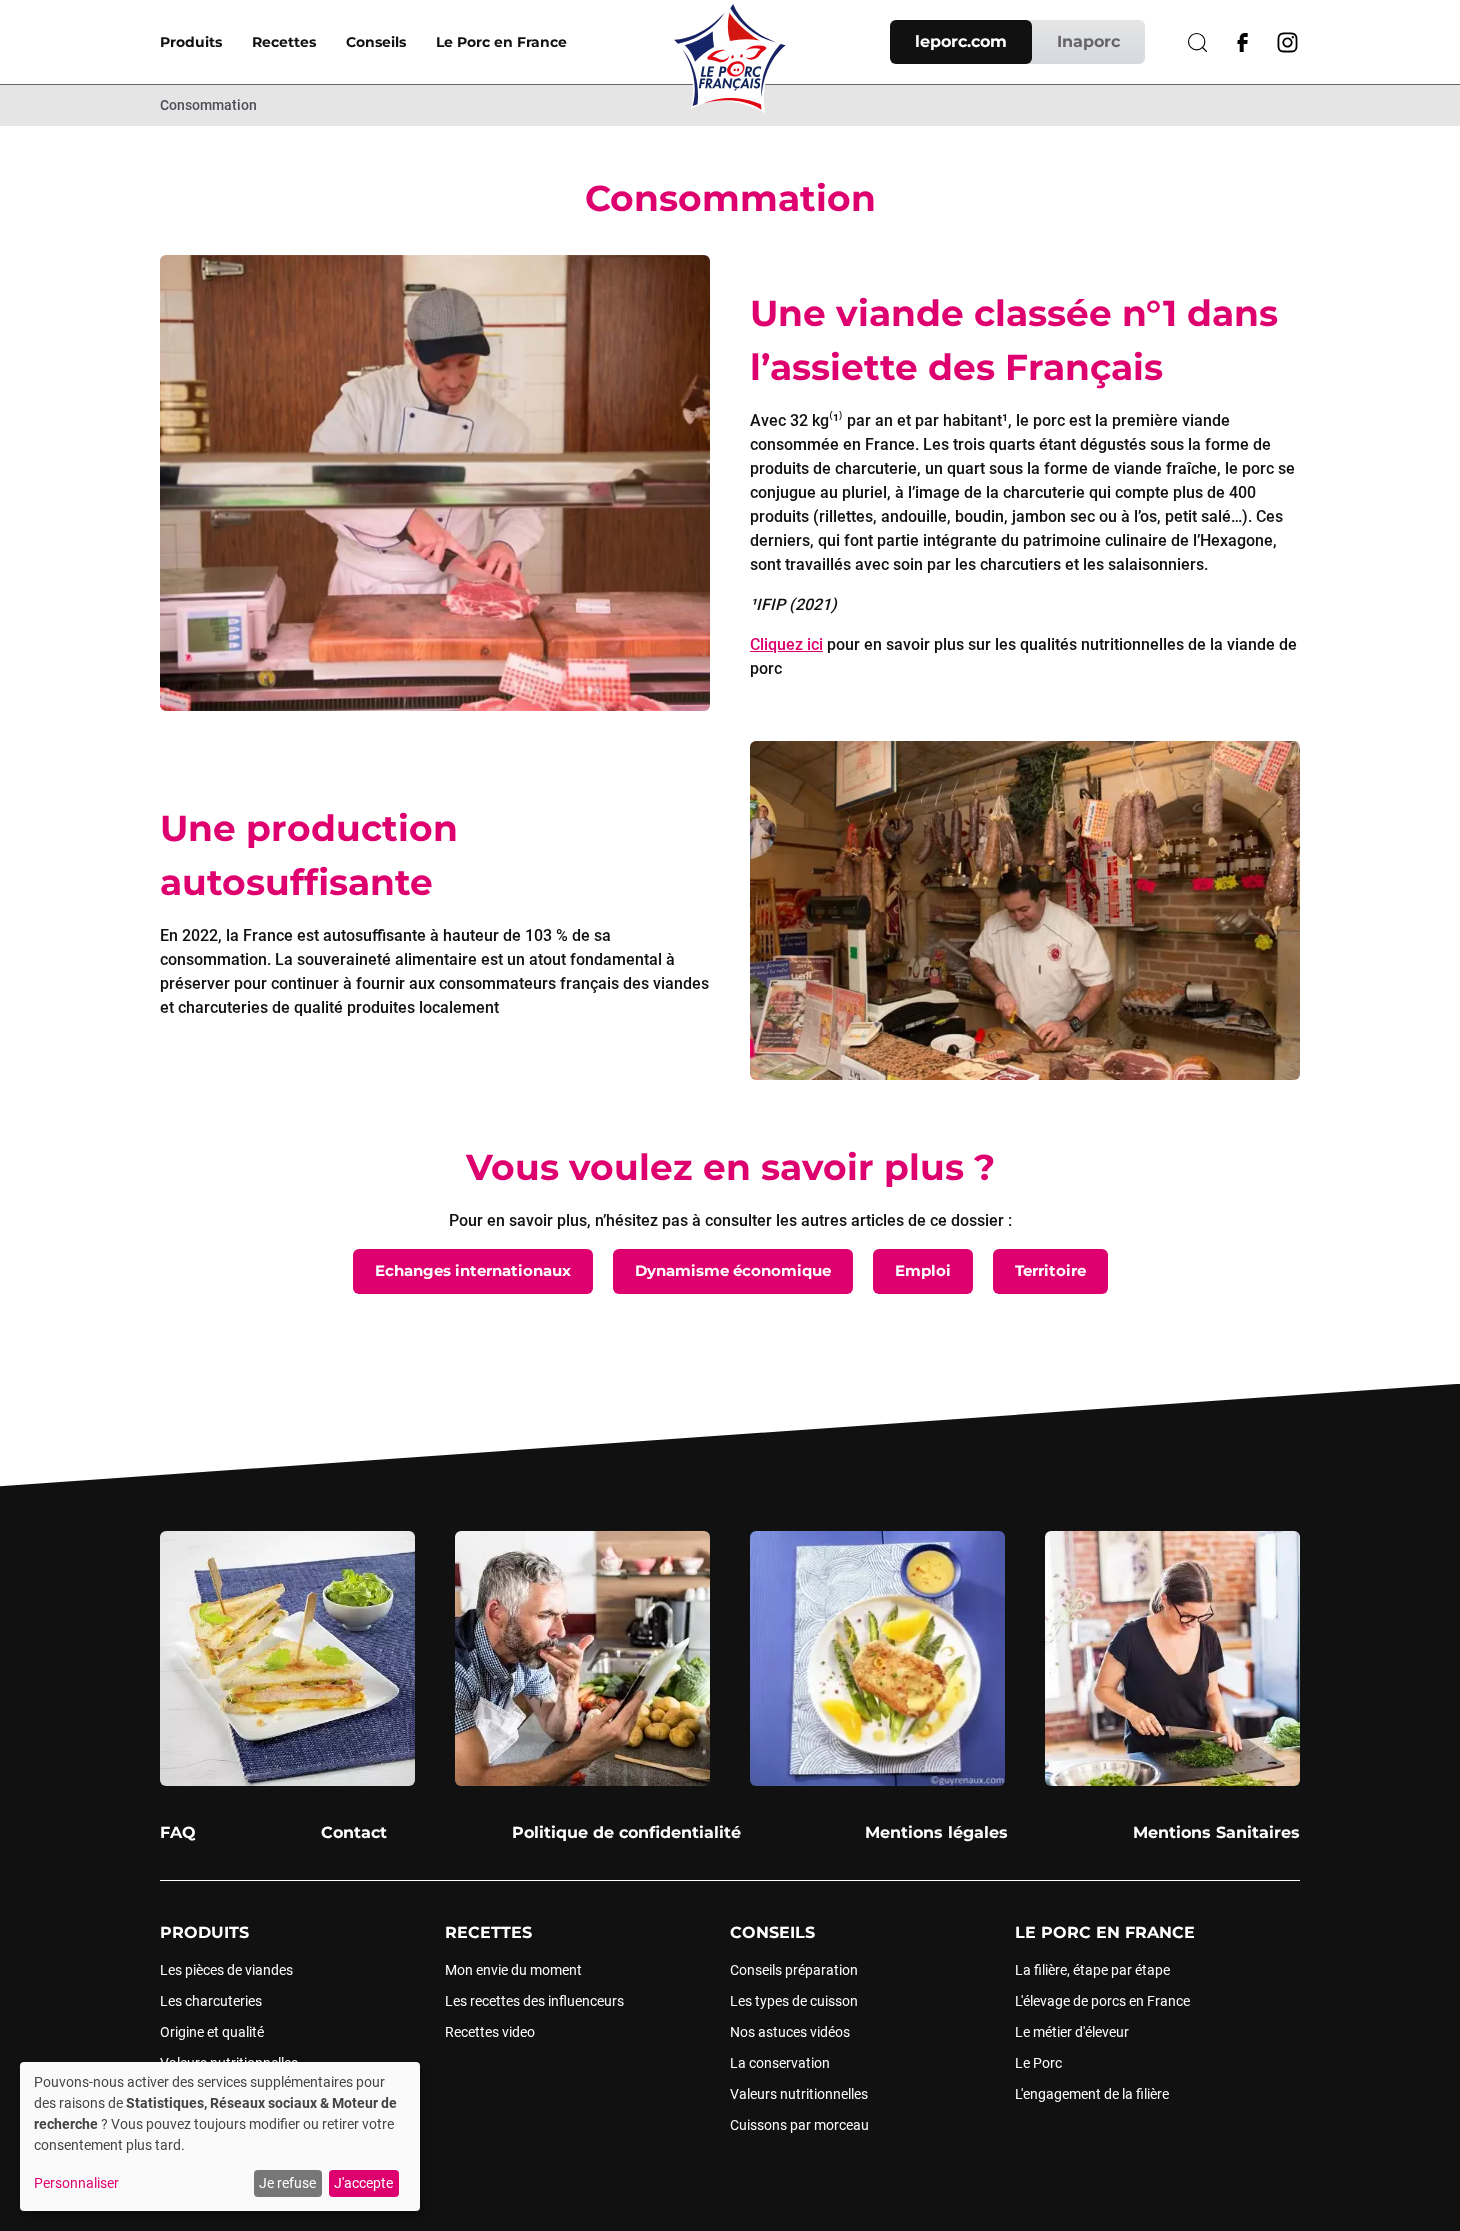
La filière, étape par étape (1092, 1970)
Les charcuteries (211, 2001)
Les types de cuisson (794, 2001)
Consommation (208, 105)
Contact (354, 1832)
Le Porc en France (501, 42)
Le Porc (1038, 2063)
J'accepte (363, 2183)
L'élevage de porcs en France (1102, 2001)
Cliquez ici (786, 644)
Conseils (376, 42)
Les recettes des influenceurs (534, 2001)
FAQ (178, 1832)
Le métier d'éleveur (1072, 2032)
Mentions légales (936, 1832)
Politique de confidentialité (626, 1832)
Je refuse (287, 2183)
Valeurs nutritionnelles (799, 2094)
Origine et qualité (212, 2032)
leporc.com (961, 41)
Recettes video (490, 2032)
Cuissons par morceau (799, 2125)
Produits (191, 42)
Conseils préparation (794, 1970)
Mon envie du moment (513, 1970)
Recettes (284, 42)
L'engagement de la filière (1092, 2094)
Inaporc (1088, 41)
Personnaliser (76, 2183)
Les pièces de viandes (226, 1970)
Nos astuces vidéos (790, 2032)
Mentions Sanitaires (1216, 1832)
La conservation (780, 2063)
